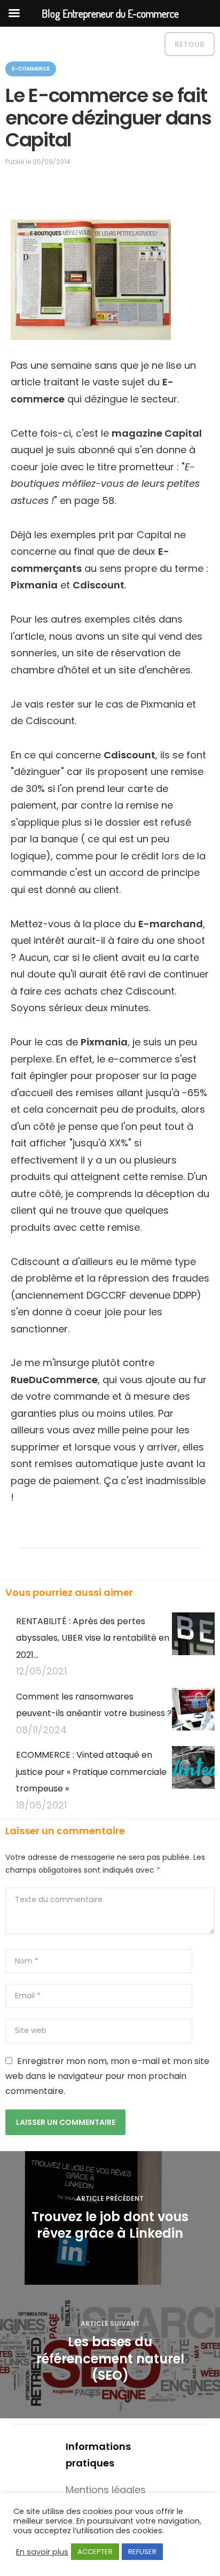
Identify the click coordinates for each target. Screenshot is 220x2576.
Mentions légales (106, 2490)
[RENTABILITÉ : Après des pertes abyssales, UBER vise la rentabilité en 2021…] (193, 1646)
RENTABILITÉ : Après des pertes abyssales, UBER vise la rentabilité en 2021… (93, 1638)
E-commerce (31, 69)
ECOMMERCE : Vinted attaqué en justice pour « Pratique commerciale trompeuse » (91, 1772)
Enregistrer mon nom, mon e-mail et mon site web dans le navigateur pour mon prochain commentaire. (107, 2076)
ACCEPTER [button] (95, 2552)
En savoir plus (42, 2552)
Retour (190, 44)
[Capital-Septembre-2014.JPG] (91, 279)
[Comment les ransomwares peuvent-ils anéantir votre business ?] (193, 1713)
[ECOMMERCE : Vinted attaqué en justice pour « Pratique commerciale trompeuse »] (193, 1780)
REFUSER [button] (142, 2552)
